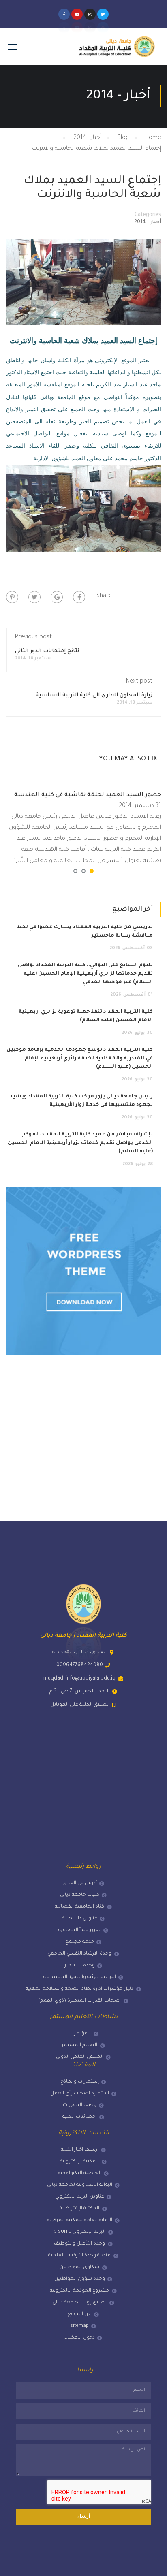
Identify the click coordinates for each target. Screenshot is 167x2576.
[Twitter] (103, 14)
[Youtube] (77, 14)
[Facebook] (79, 597)
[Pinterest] (12, 597)
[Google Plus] (57, 597)
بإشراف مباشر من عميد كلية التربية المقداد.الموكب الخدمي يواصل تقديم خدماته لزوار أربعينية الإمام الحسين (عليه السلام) (80, 1143)
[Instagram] (90, 14)
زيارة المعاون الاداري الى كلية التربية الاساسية (94, 695)
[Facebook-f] (64, 14)
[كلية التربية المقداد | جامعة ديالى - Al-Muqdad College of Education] (117, 51)
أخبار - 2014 (148, 222)
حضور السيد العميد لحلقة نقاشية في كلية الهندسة (88, 795)
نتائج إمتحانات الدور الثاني (47, 651)
